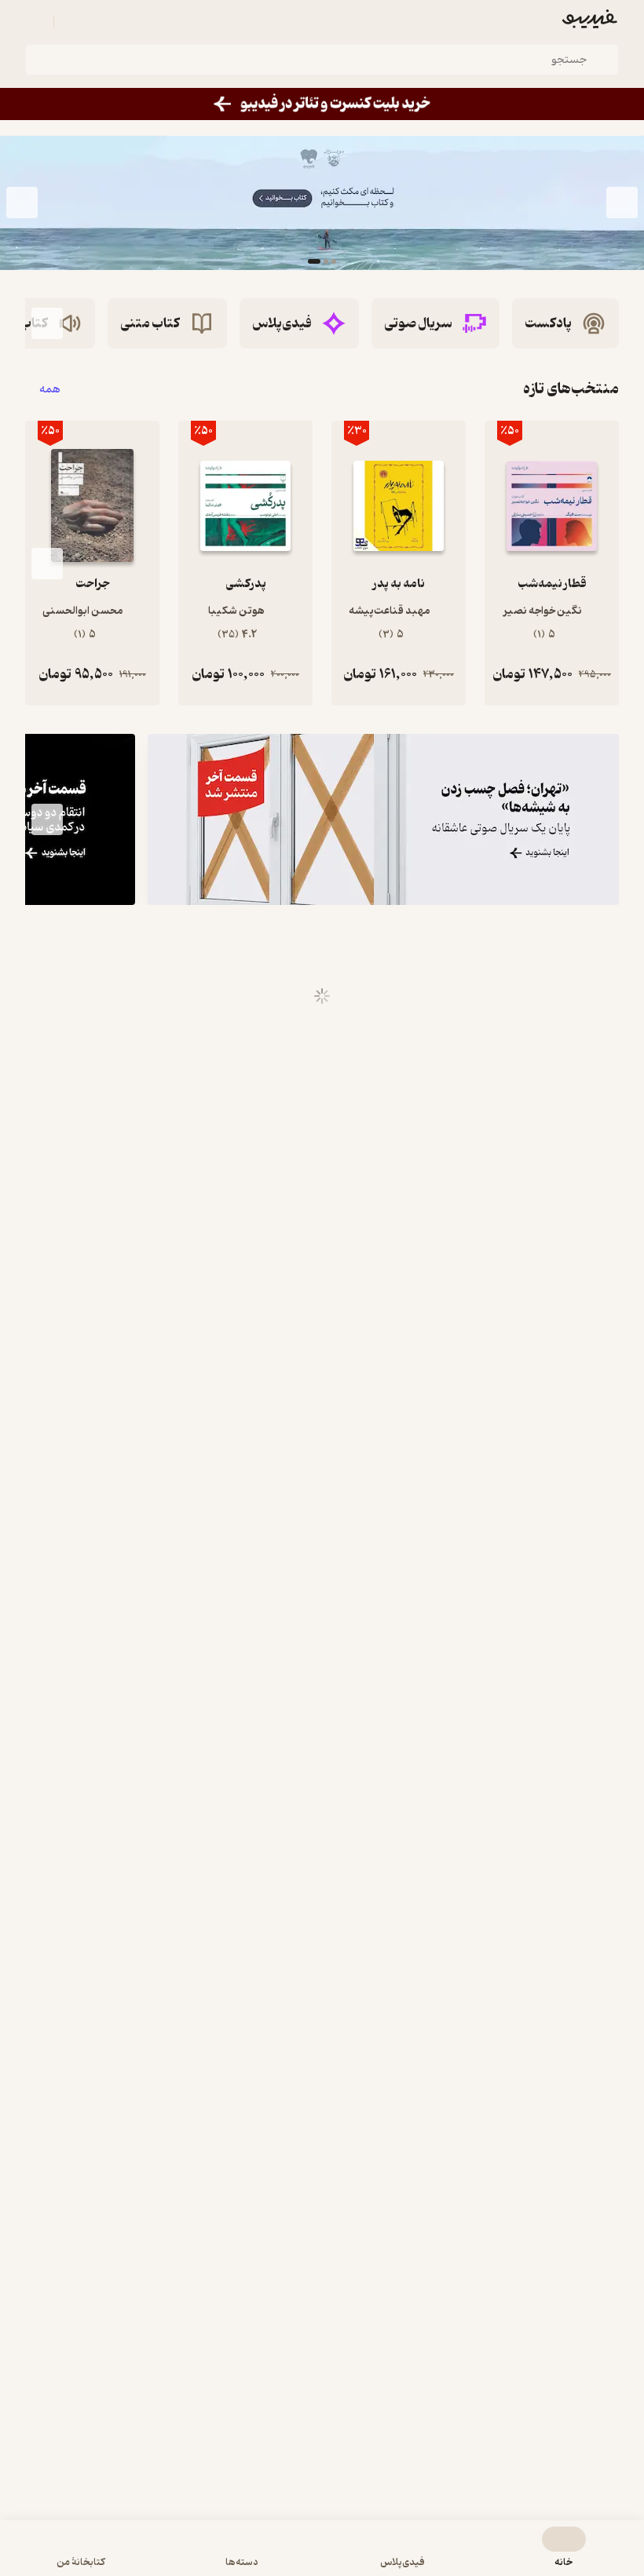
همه (50, 389)
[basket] (73, 22)
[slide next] (22, 203)
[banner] (322, 104)
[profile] (35, 22)
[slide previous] (622, 203)
